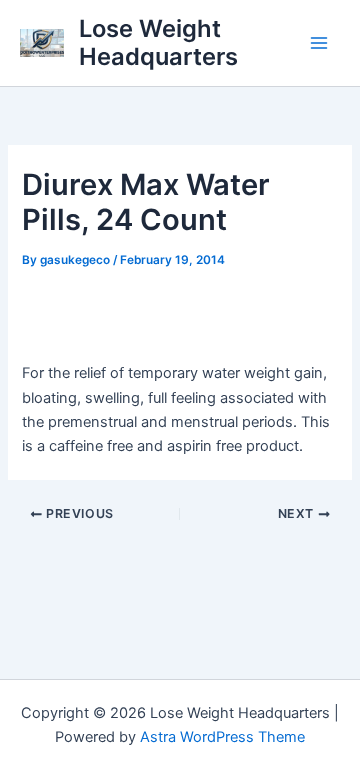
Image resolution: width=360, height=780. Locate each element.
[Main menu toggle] (319, 43)
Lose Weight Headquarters (158, 42)
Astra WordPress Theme (222, 737)
